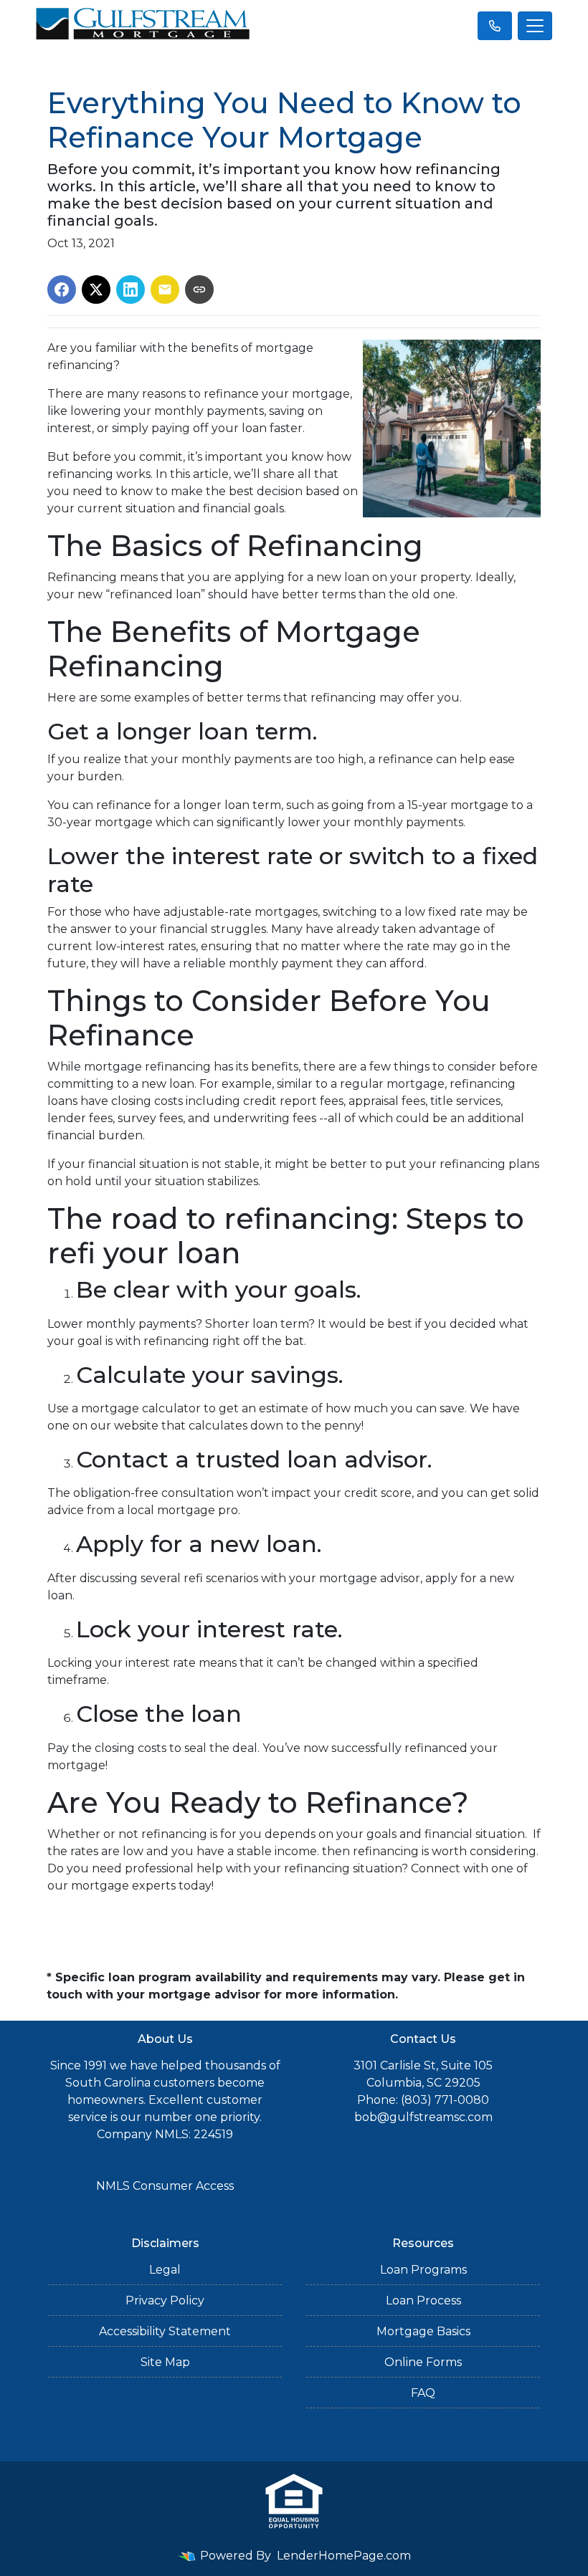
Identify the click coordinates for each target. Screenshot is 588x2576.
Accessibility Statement (165, 2331)
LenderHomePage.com (344, 2556)
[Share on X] (96, 289)
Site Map (165, 2362)
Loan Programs (423, 2270)
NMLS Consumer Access (165, 2186)
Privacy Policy (165, 2300)
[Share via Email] (165, 289)
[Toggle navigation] (535, 26)
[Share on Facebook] (62, 289)
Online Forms (423, 2362)
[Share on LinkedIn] (131, 289)
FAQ (423, 2393)
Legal (165, 2270)
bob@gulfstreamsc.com (423, 2117)
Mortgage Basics (423, 2331)
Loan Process (423, 2300)
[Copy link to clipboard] (199, 289)
